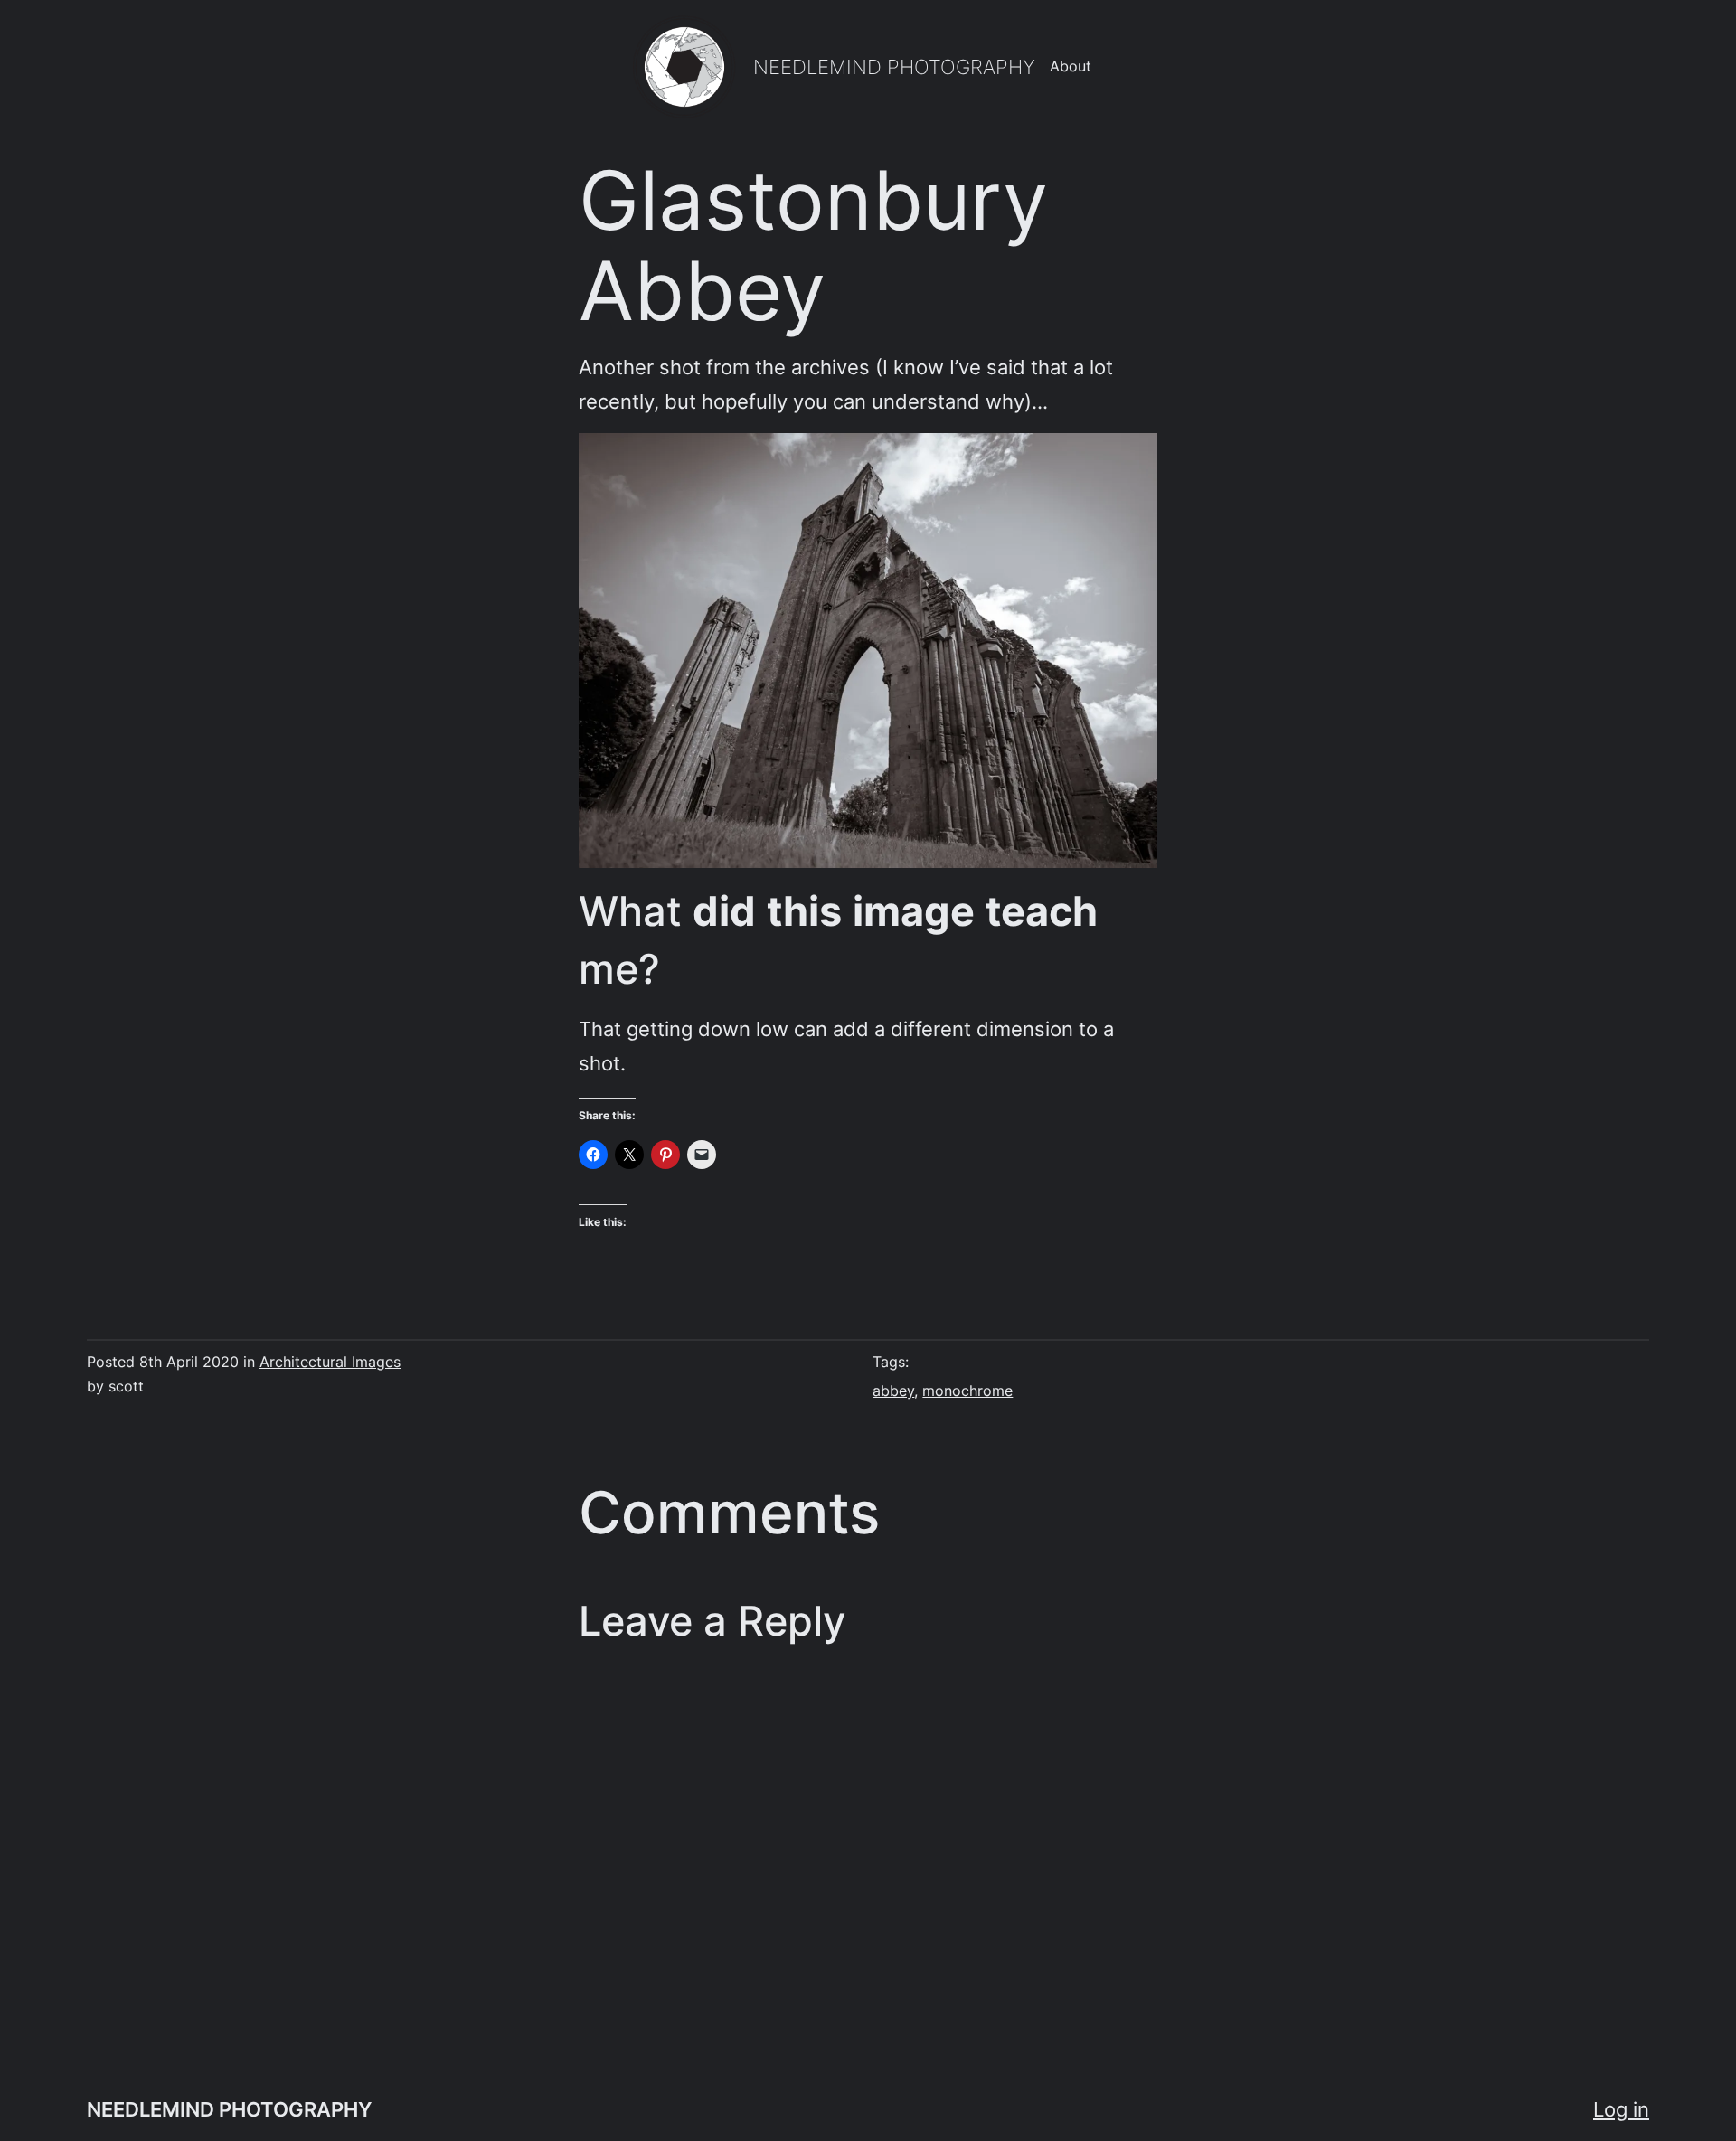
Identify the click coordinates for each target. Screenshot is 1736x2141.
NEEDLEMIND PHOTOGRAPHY (894, 66)
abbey (893, 1391)
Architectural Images (330, 1362)
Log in (1621, 2109)
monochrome (967, 1391)
